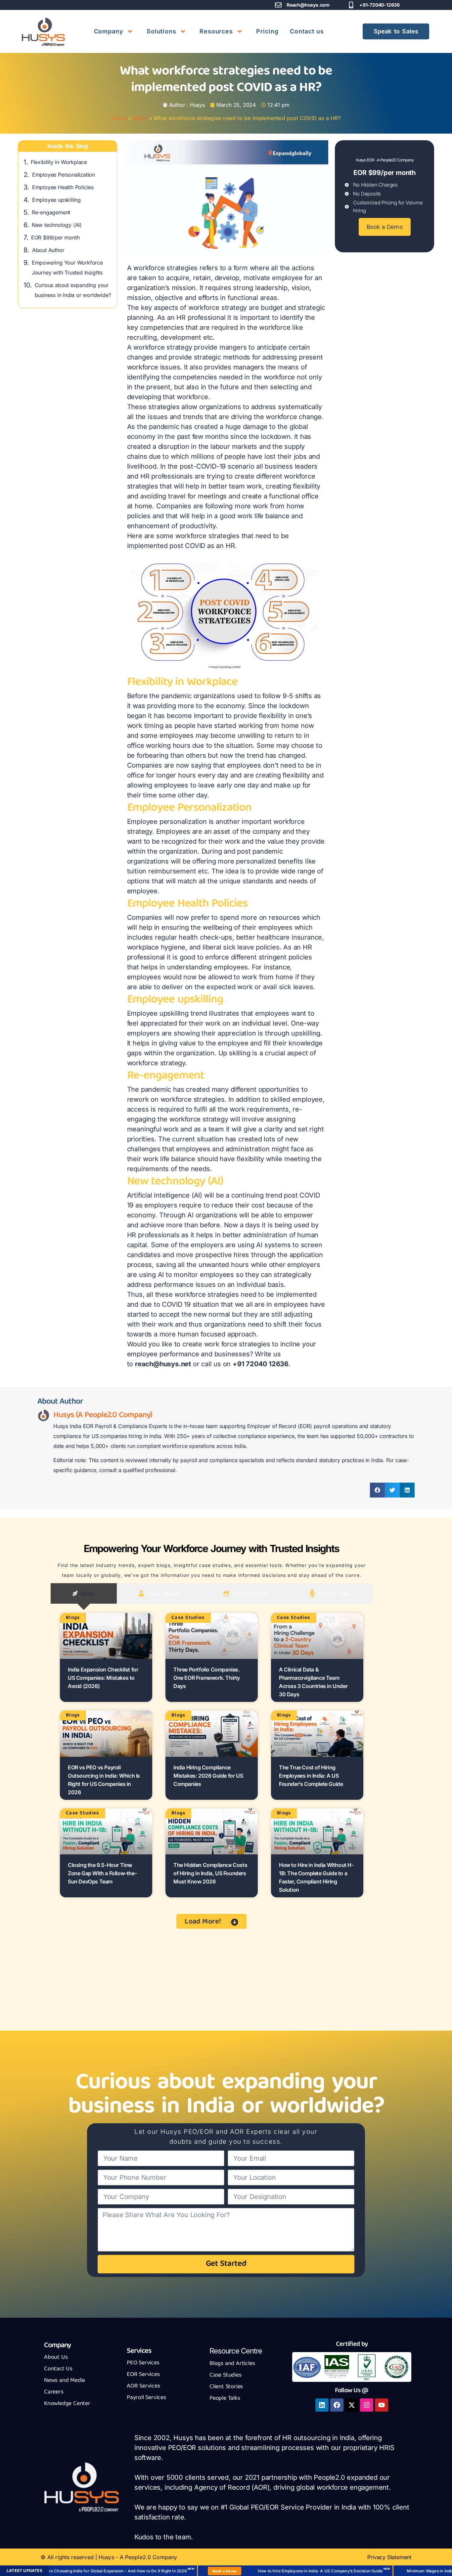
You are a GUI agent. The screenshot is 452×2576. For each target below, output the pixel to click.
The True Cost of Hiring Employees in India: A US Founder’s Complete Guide (311, 1776)
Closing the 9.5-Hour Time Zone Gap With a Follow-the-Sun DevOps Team (102, 1873)
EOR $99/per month (55, 237)
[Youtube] (382, 2405)
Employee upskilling (56, 200)
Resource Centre (236, 2351)
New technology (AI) (57, 225)
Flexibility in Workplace (59, 162)
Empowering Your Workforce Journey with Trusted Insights (67, 268)
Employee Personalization (64, 175)
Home (119, 118)
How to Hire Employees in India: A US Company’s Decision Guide (271, 2571)
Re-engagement (51, 212)
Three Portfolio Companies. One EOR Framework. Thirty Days (207, 1678)
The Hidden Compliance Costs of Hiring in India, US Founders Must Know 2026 (210, 1873)
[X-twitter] (352, 2405)
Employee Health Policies (63, 187)
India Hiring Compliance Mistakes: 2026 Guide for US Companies (208, 1776)
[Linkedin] (322, 2405)
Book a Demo (175, 2571)
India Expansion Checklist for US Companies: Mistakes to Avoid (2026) (103, 1678)
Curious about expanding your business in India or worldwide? (73, 290)
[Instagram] (367, 2405)
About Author (48, 250)
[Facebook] (337, 2405)
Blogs (140, 118)
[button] (377, 1490)
